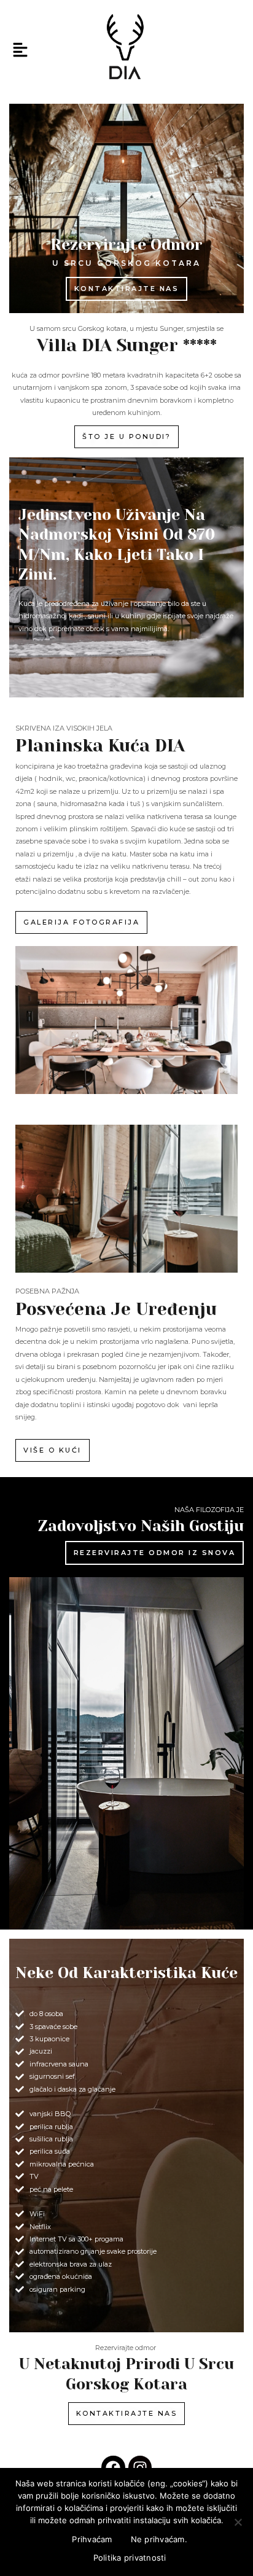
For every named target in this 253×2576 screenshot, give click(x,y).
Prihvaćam (92, 2539)
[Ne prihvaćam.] (238, 2522)
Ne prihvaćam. (159, 2539)
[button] (20, 51)
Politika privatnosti (130, 2558)
